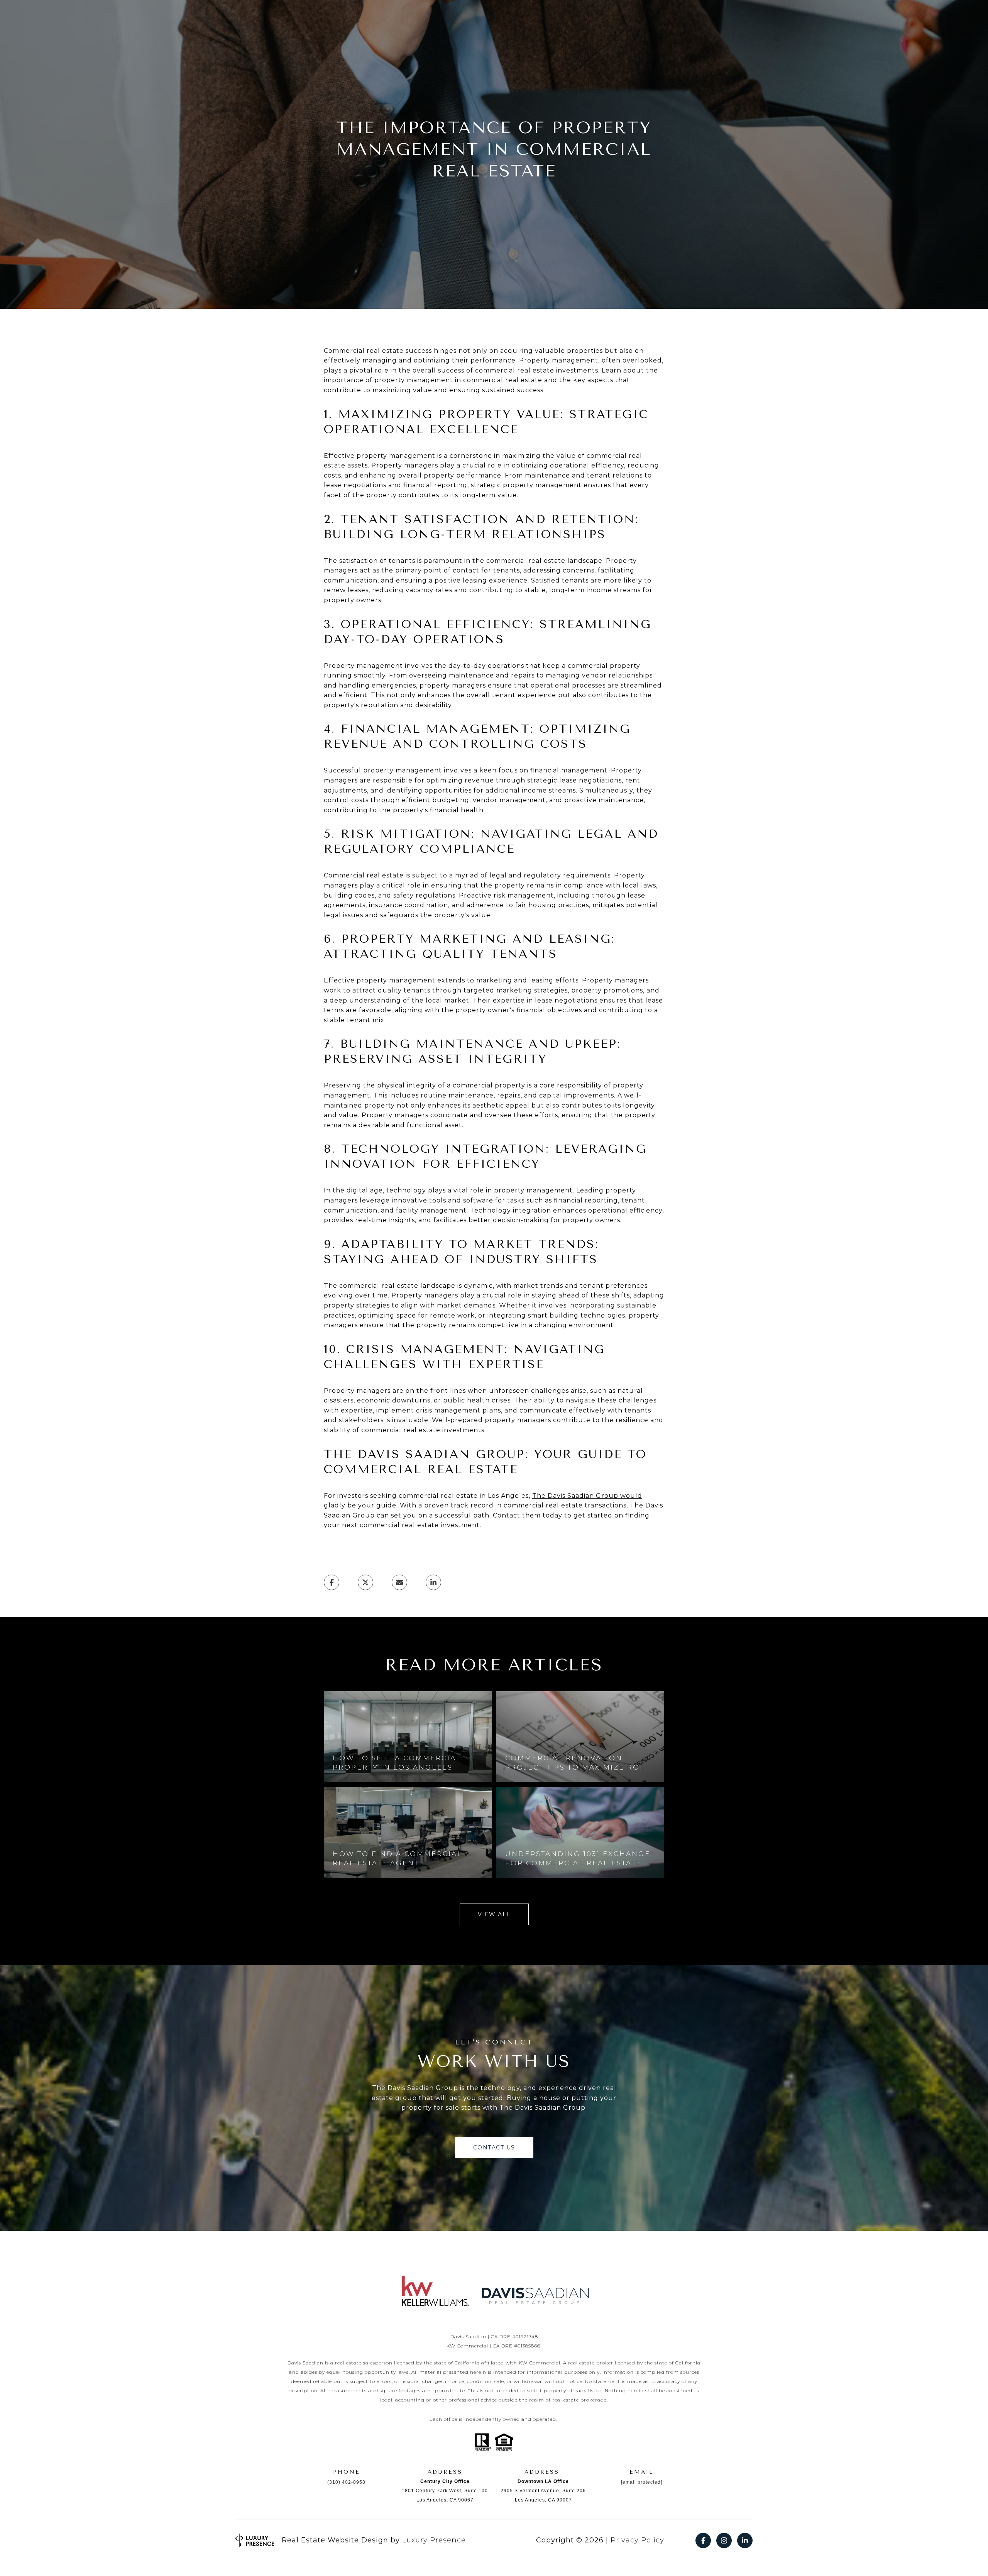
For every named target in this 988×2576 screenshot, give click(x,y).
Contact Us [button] (494, 2148)
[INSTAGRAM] (724, 2540)
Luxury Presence (434, 2540)
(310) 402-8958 (346, 2482)
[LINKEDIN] (745, 2540)
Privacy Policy (637, 2540)
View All (494, 1914)
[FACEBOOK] (703, 2540)
